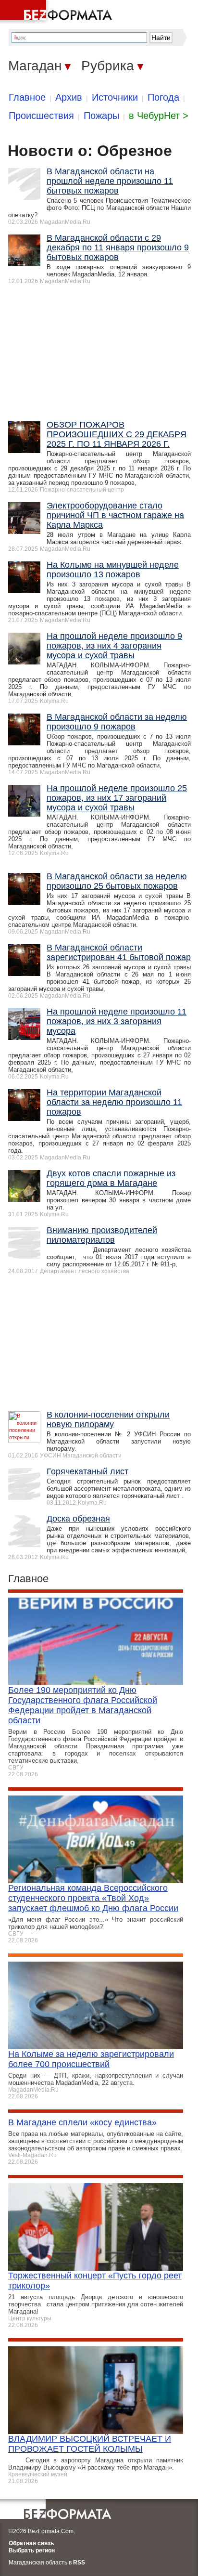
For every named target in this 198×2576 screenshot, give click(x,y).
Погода (163, 97)
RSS (79, 2563)
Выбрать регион (32, 2550)
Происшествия (41, 116)
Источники (115, 97)
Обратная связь (31, 2543)
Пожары (101, 116)
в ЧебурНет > (159, 116)
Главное (27, 97)
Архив (69, 97)
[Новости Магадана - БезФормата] (58, 12)
